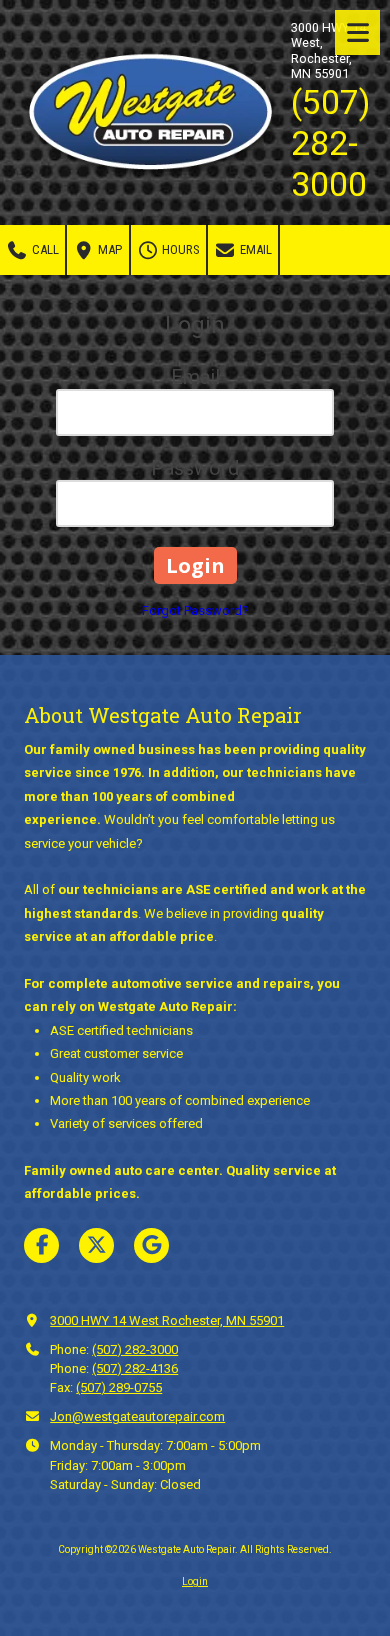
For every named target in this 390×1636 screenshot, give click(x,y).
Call (44, 249)
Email (254, 249)
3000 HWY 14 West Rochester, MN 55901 (167, 1320)
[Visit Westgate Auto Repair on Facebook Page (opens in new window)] (41, 1245)
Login (195, 1581)
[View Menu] (357, 32)
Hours (179, 249)
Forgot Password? (195, 610)
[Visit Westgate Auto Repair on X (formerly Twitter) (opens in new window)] (96, 1245)
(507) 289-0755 (119, 1387)
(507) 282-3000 (135, 1349)
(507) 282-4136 (135, 1368)
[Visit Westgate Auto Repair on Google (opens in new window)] (151, 1245)
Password (195, 468)
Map (108, 249)
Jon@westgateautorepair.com (137, 1416)
